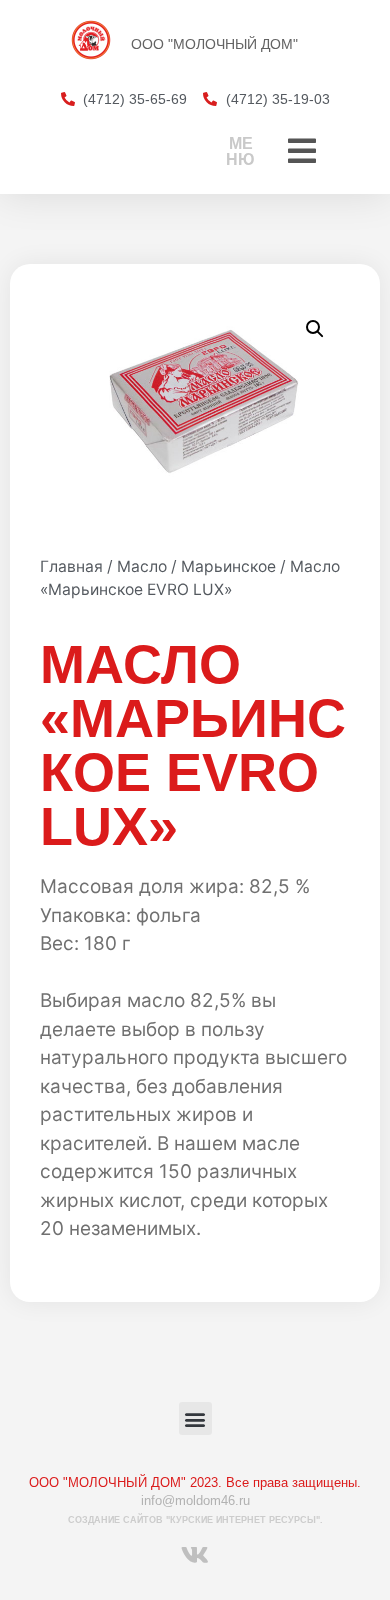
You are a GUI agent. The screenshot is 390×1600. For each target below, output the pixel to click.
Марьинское (228, 566)
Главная (71, 566)
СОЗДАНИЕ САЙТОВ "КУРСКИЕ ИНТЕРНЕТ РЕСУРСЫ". (195, 1520)
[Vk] (195, 1554)
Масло (142, 566)
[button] (315, 329)
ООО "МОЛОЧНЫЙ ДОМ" (214, 44)
